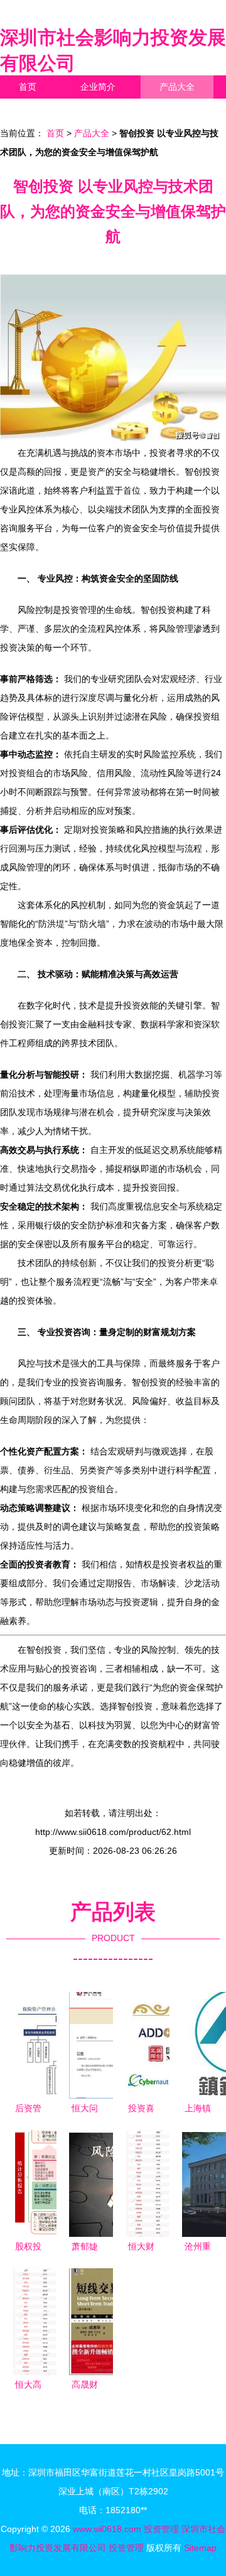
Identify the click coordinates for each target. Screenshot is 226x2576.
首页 (28, 87)
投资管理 (161, 2529)
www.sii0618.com (107, 2529)
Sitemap (200, 2548)
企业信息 (116, 110)
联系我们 (36, 110)
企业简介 (98, 87)
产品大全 (177, 87)
